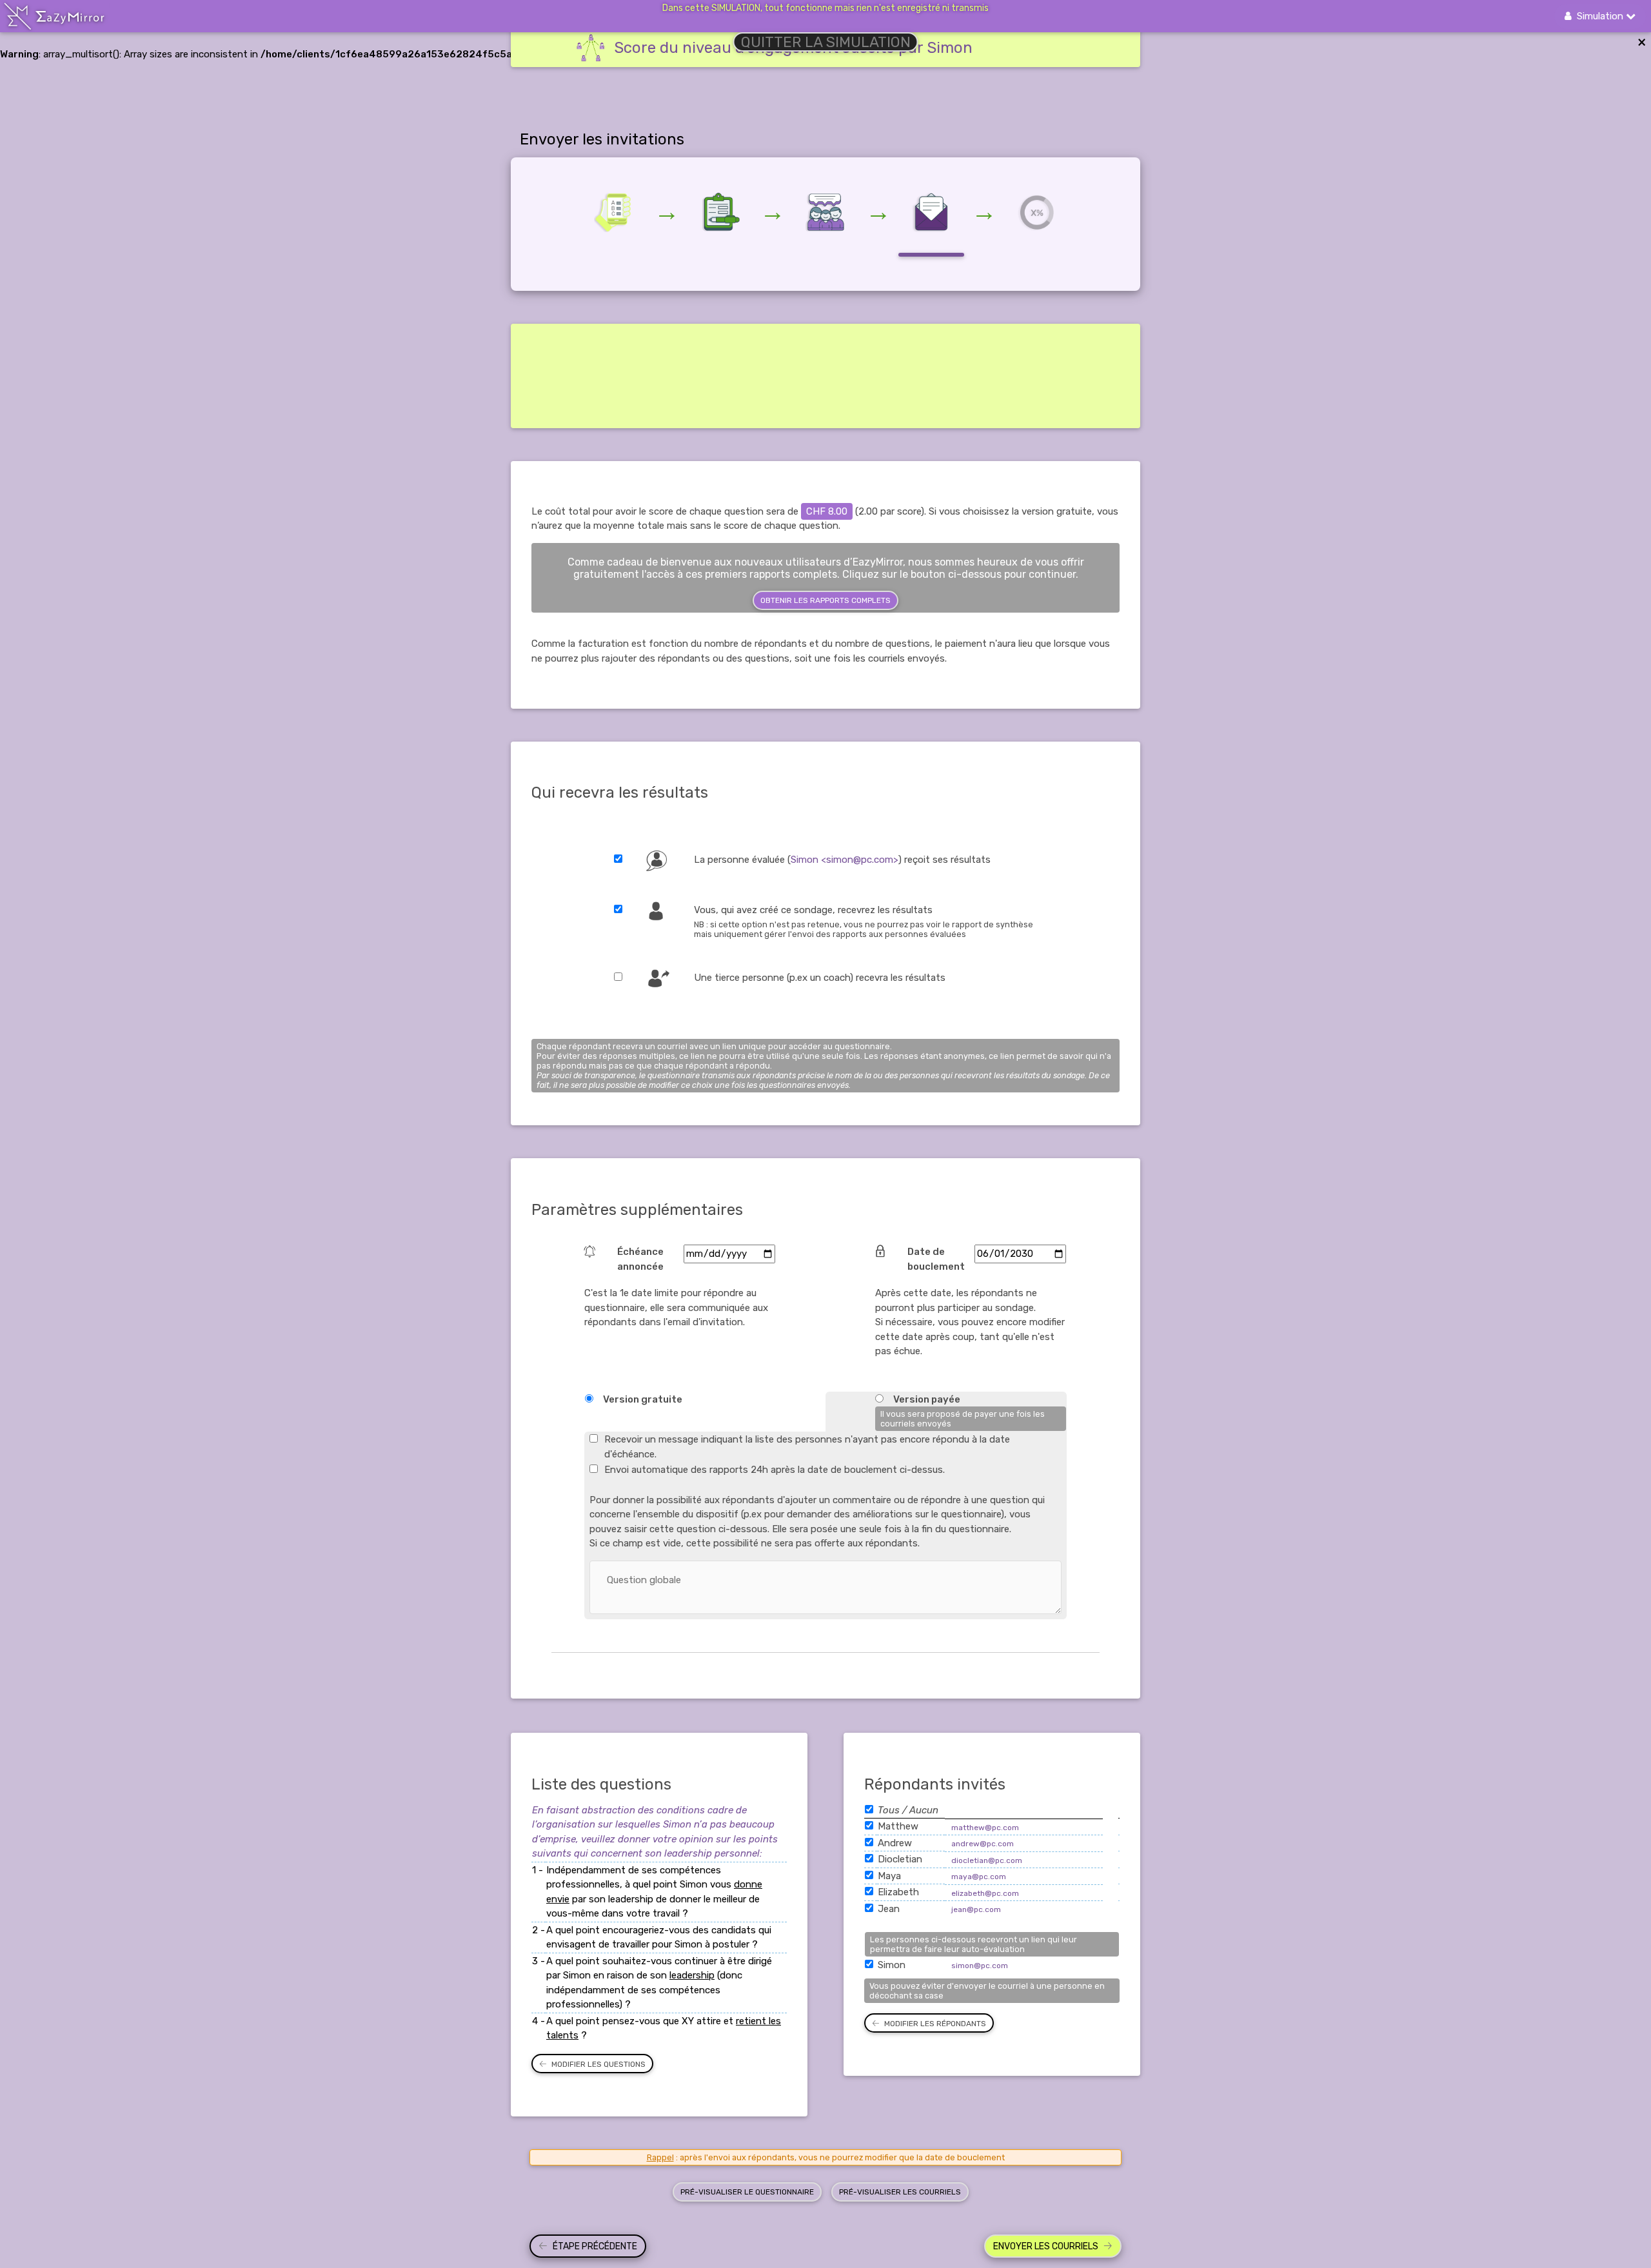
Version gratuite (643, 1399)
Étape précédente (595, 2246)
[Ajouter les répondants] (825, 212)
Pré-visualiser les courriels (900, 2192)
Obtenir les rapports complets (825, 600)
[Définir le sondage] (614, 212)
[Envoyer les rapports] (1037, 212)
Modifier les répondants (935, 2024)
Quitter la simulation (826, 42)
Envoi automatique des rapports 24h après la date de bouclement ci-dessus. (775, 1470)
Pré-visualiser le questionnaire (747, 2192)
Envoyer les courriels (1046, 2246)
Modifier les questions (598, 2064)
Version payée (927, 1399)
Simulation (1599, 16)
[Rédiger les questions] (720, 212)
